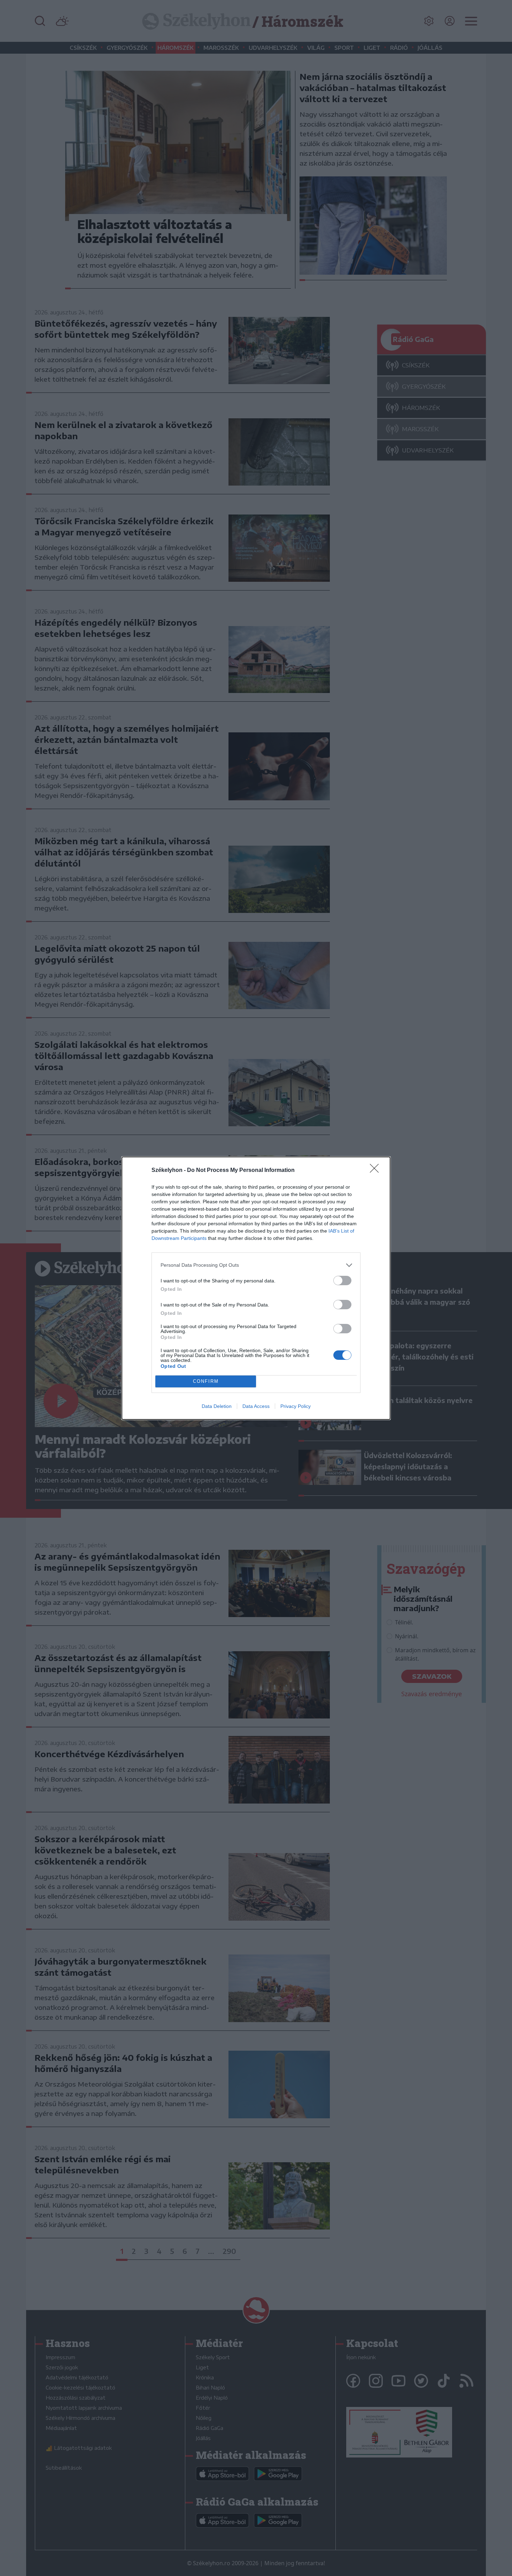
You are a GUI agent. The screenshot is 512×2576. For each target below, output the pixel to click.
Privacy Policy (296, 1406)
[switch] (342, 1281)
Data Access (256, 1406)
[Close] (377, 1171)
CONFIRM (206, 1381)
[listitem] (256, 1265)
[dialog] (256, 1288)
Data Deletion (217, 1406)
